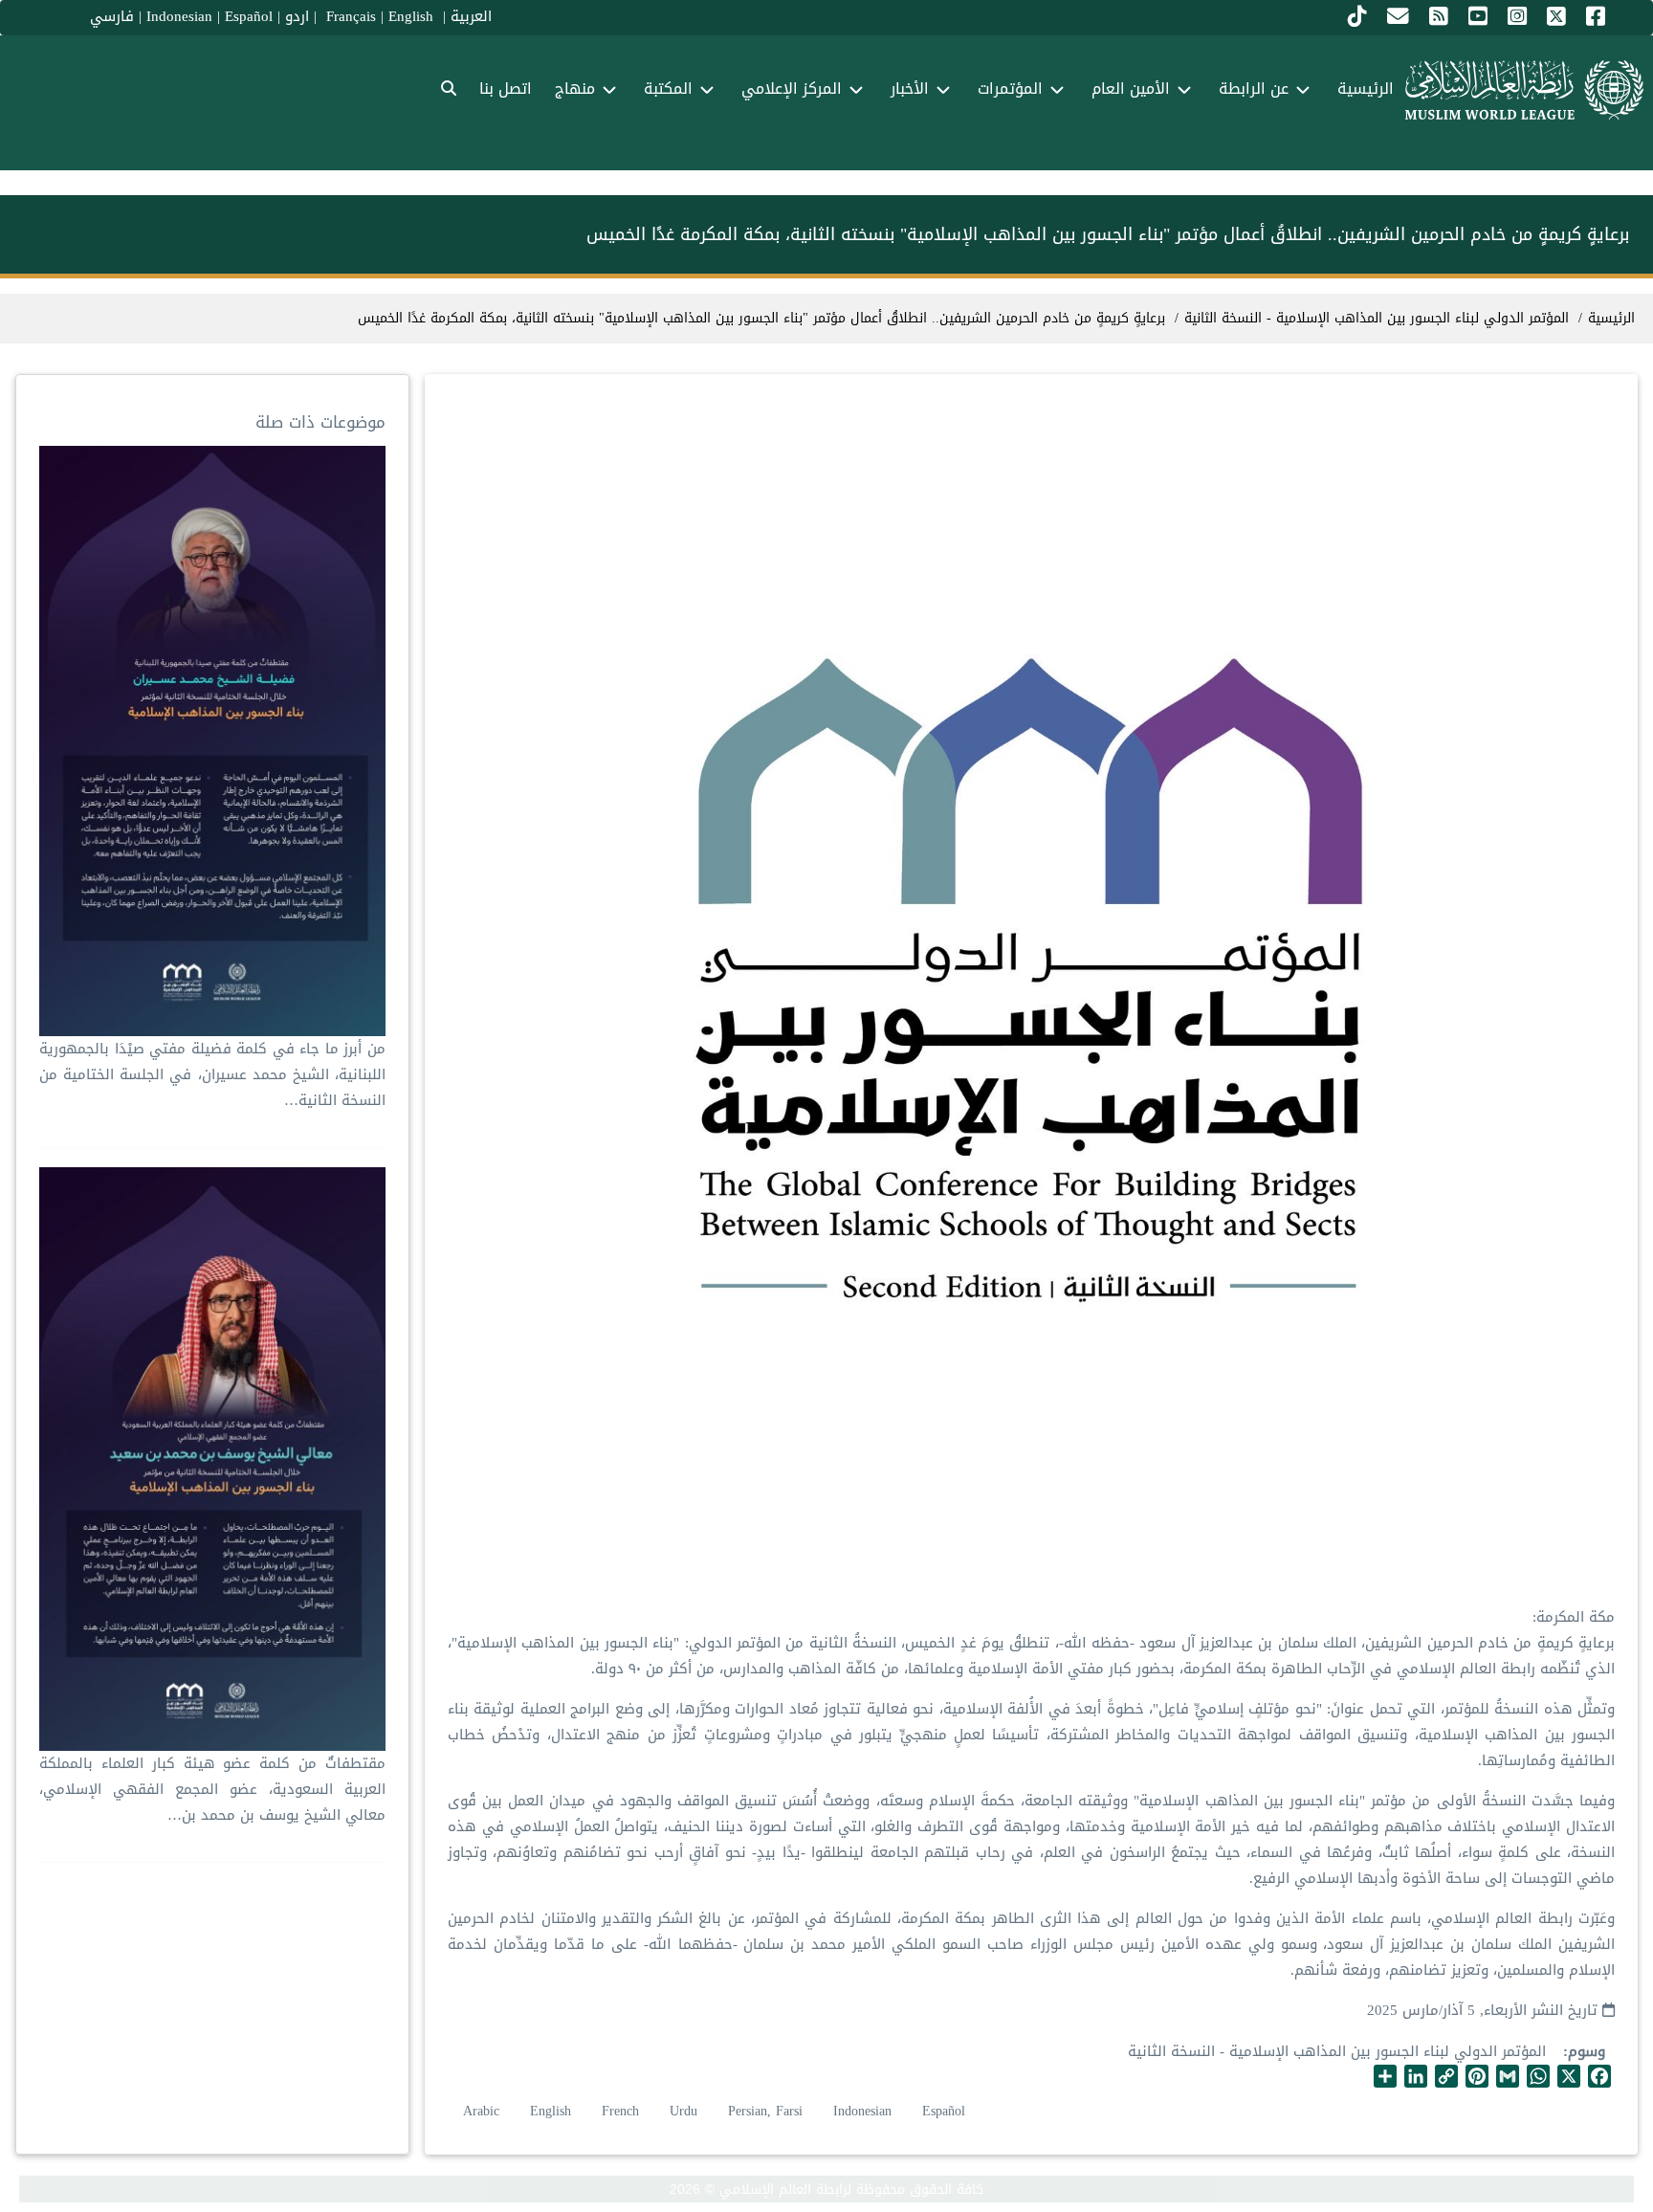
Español (249, 16)
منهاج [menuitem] (575, 88)
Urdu (683, 2111)
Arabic (481, 2111)
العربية (471, 16)
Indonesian (179, 16)
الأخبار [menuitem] (910, 88)
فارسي (112, 16)
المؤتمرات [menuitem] (1010, 88)
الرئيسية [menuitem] (1366, 88)
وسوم (1587, 2052)
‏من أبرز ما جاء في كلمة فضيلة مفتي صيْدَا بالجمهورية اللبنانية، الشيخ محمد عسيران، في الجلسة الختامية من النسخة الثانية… (212, 1074)
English (551, 2111)
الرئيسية (1611, 318)
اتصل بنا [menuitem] (506, 88)
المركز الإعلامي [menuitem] (792, 88)
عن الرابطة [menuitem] (1254, 88)
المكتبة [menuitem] (668, 88)
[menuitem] (449, 89)
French (620, 2111)
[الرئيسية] (1524, 90)
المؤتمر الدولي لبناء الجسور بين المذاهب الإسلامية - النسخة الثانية (1337, 2051)
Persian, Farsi (765, 2111)
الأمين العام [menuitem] (1131, 88)
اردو (297, 16)
